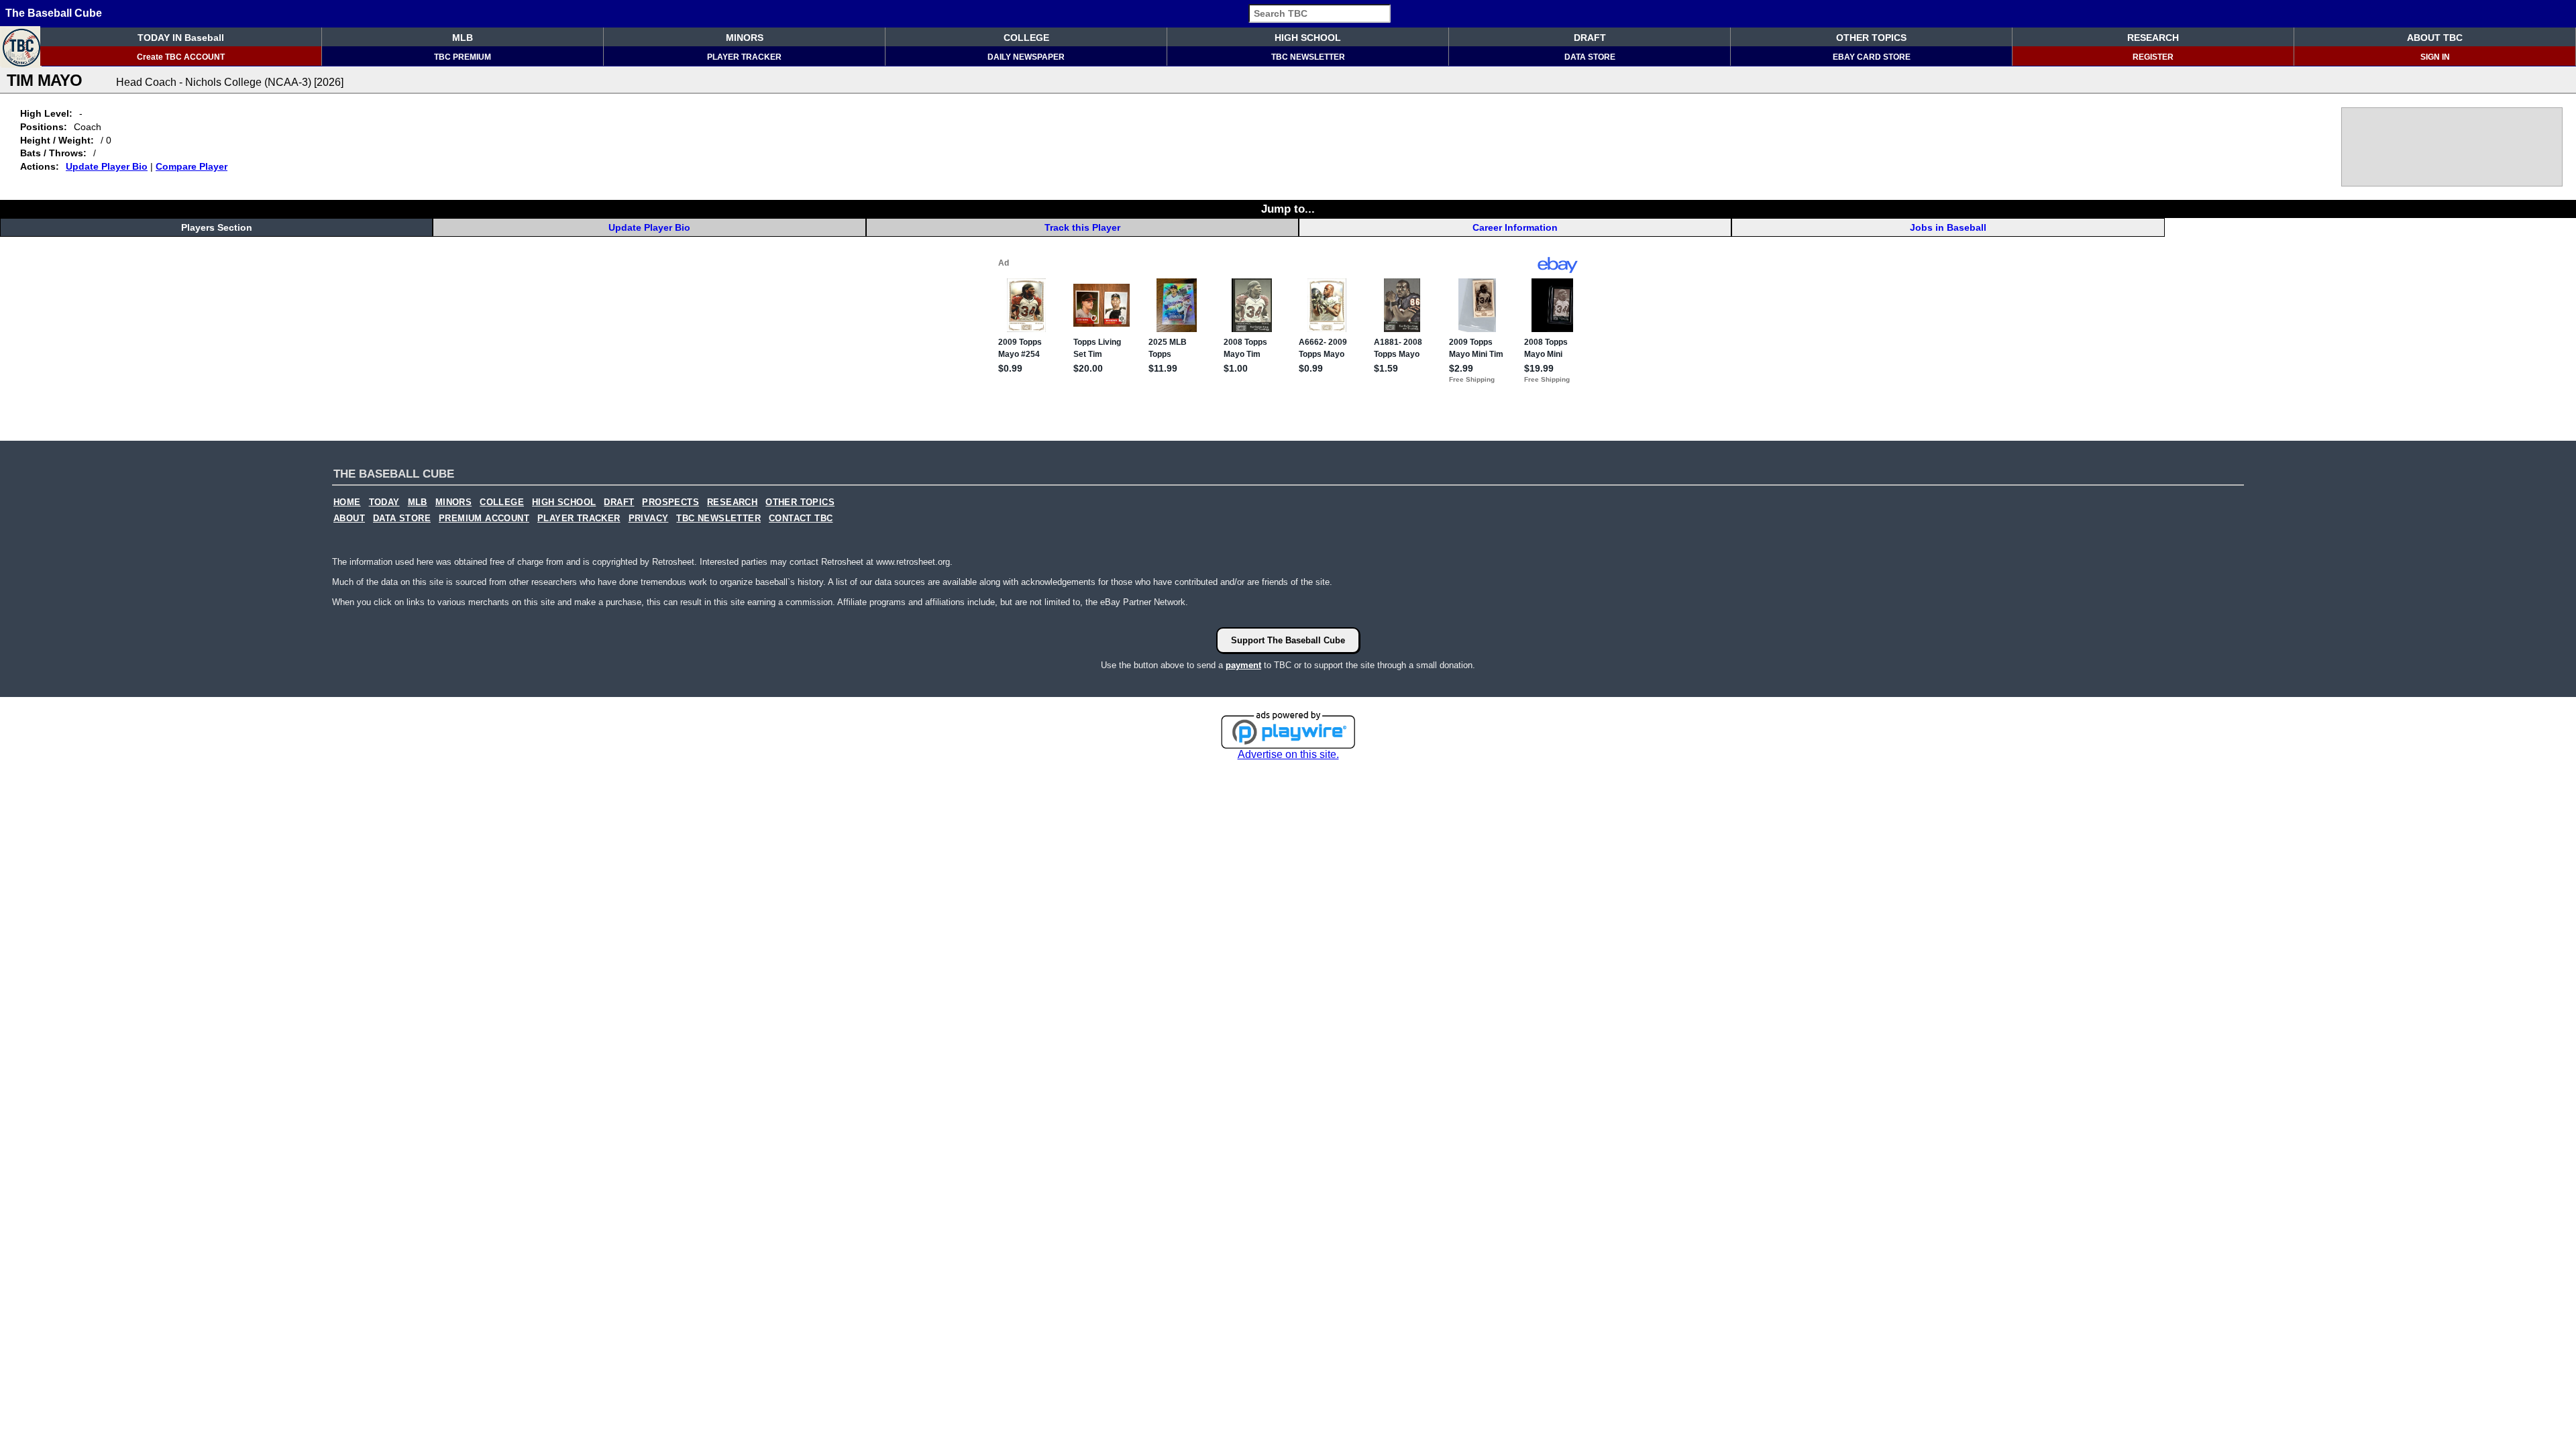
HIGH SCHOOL (1308, 38)
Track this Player (1082, 227)
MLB (463, 38)
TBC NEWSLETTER (1308, 57)
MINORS (745, 38)
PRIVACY (649, 519)
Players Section (217, 227)
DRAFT (1590, 38)
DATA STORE (1590, 57)
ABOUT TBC (2435, 38)
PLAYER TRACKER (744, 57)
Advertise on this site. (1288, 754)
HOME (347, 502)
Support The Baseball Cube (1288, 640)
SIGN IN (2435, 57)
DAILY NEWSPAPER (1026, 57)
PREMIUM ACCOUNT (484, 519)
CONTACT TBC (801, 519)
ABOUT (349, 519)
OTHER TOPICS (1871, 38)
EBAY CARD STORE (1872, 57)
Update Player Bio (107, 166)
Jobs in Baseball (1948, 227)
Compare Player (192, 166)
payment (1243, 665)
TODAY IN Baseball (181, 38)
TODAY (384, 502)
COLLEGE (1026, 38)
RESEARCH (2153, 38)
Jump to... (1288, 209)
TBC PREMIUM (463, 57)
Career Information (1515, 227)
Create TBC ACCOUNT (181, 57)
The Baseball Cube (54, 13)
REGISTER (2153, 57)
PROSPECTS (670, 502)
